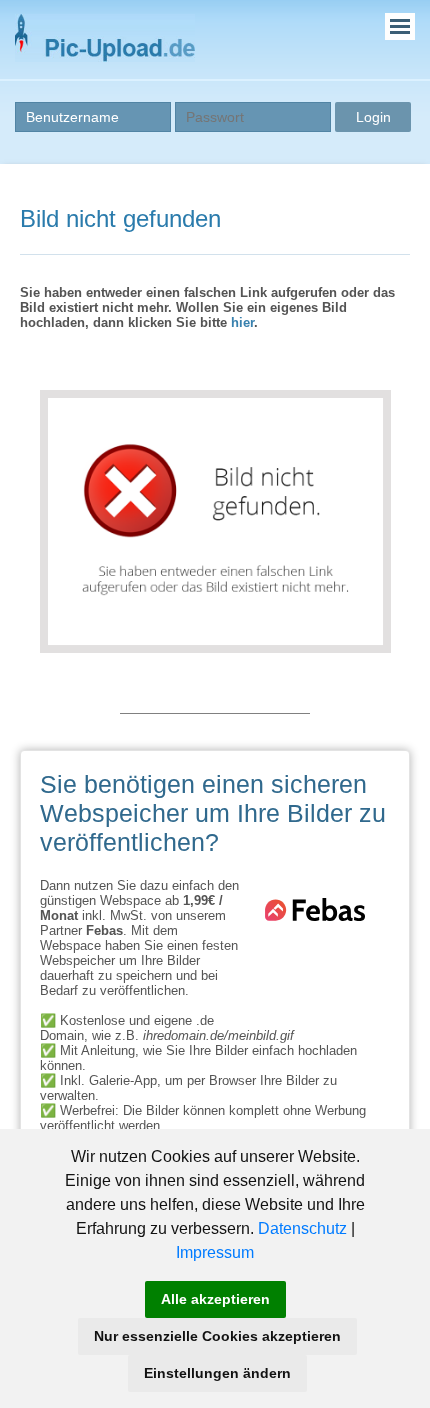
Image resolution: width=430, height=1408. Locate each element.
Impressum (215, 1252)
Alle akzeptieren (215, 1299)
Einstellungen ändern (217, 1373)
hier (242, 322)
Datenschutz (302, 1228)
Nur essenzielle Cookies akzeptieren (217, 1336)
